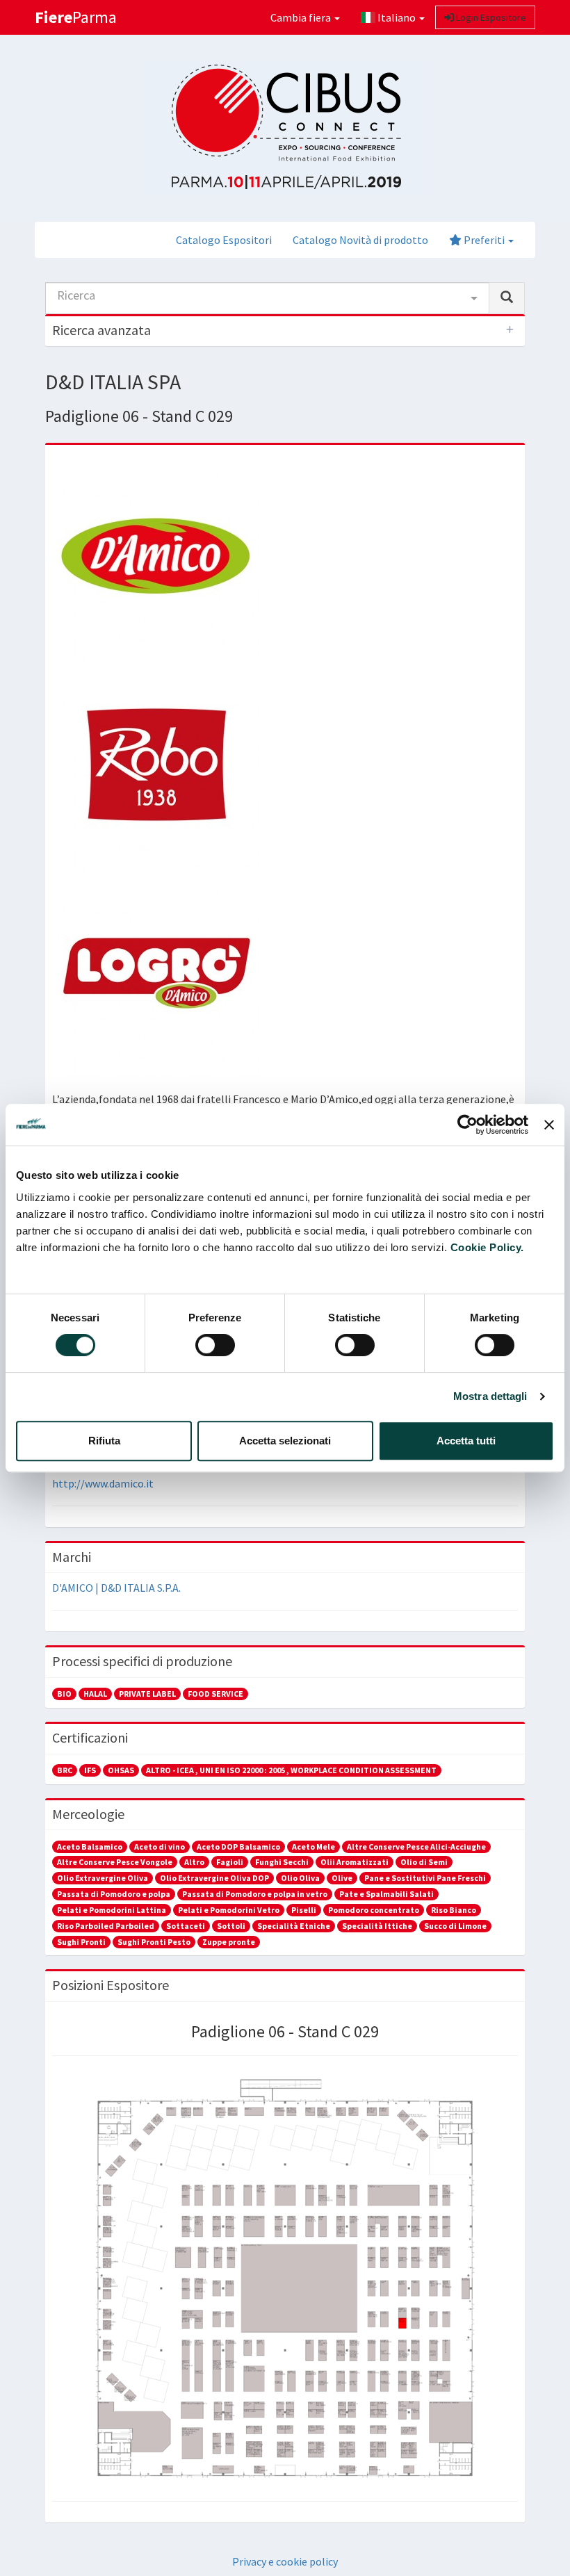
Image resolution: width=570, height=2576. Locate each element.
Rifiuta (104, 1441)
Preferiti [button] (484, 240)
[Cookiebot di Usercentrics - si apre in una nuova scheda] (467, 1125)
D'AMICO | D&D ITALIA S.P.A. (116, 1588)
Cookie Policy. (487, 1247)
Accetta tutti (466, 1441)
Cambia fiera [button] (302, 17)
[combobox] (267, 298)
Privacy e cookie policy (285, 2561)
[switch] (215, 1345)
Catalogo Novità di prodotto (360, 240)
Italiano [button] (397, 17)
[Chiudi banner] (549, 1125)
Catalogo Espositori (224, 240)
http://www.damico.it (103, 1483)
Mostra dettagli (490, 1396)
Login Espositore (490, 17)
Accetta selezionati (285, 1441)
